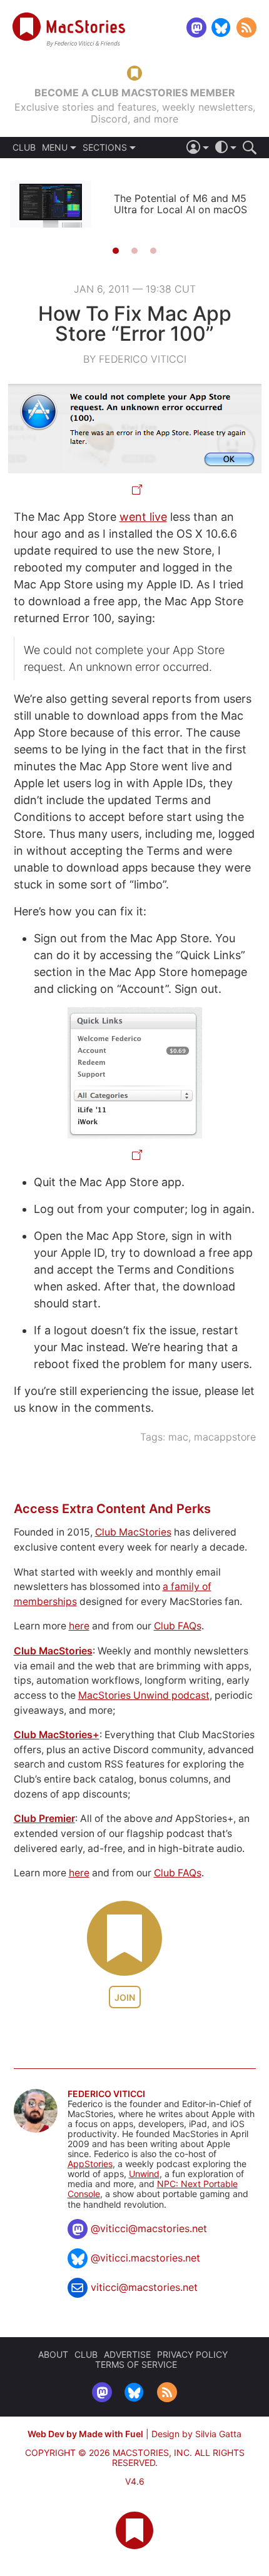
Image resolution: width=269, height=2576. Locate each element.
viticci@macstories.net (144, 2287)
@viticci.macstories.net (145, 2258)
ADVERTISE (127, 2354)
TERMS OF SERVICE (136, 2364)
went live (143, 517)
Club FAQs (178, 1626)
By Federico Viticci (135, 359)
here (79, 1626)
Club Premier (44, 1819)
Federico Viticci (106, 2094)
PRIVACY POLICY (192, 2354)
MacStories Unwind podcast (144, 1695)
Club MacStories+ (57, 1735)
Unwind (144, 2174)
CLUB (24, 148)
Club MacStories (133, 1532)
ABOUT (53, 2354)
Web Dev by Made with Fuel (85, 2434)
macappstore (225, 1437)
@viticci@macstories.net (149, 2228)
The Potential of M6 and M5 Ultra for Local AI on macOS (180, 204)
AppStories (90, 2164)
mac (178, 1437)
